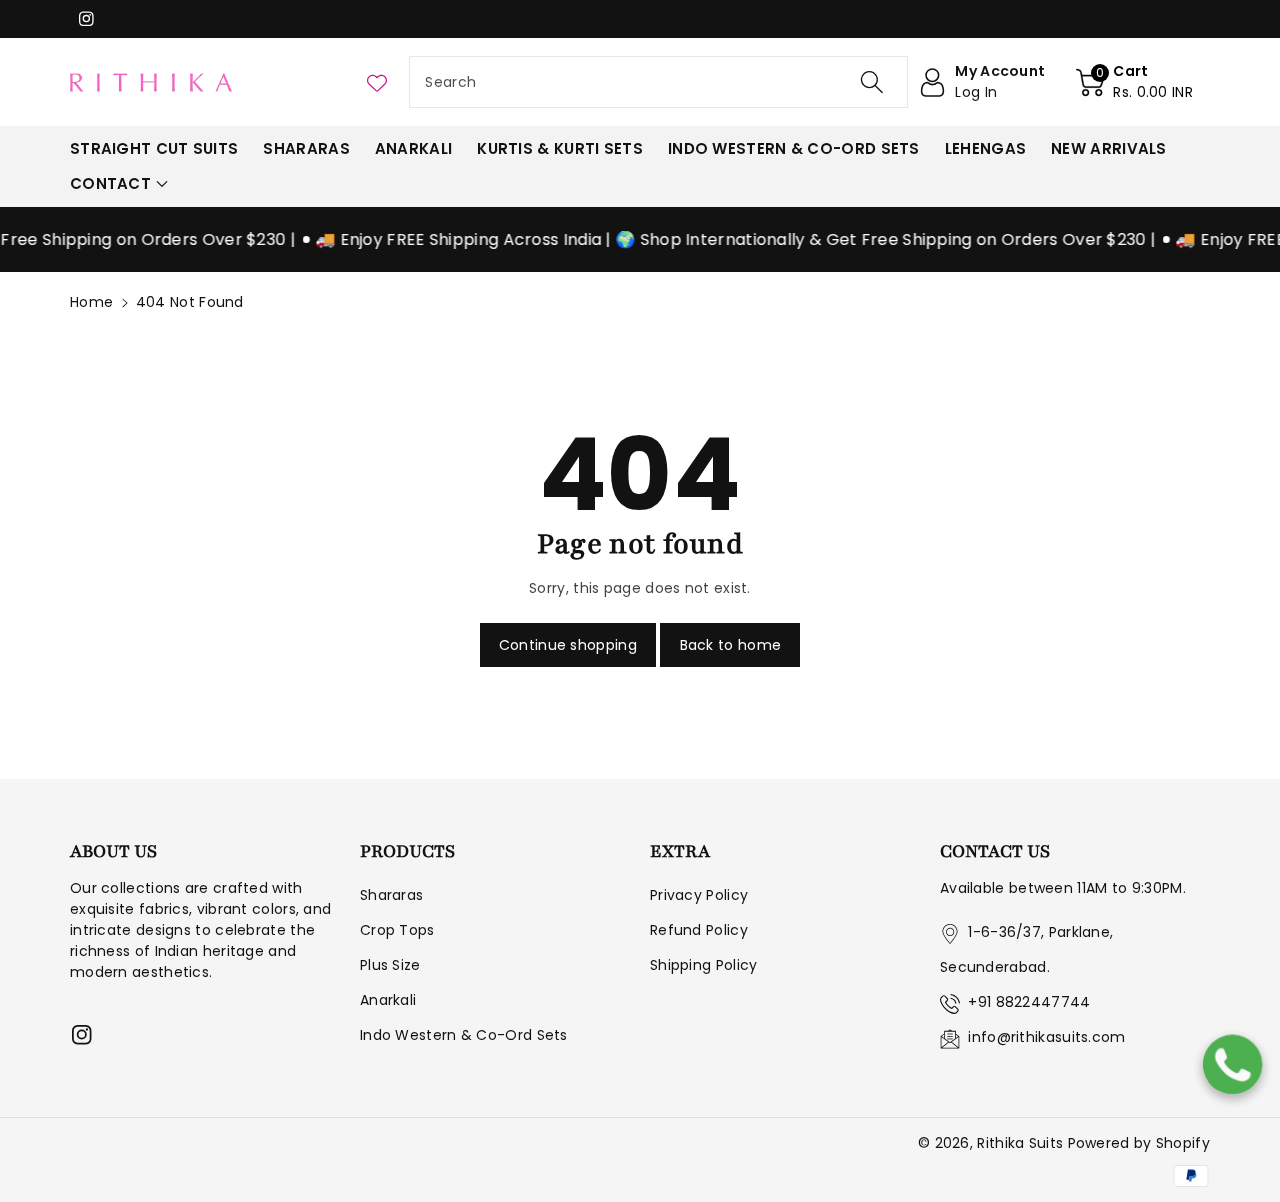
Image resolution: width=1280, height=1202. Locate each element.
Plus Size (390, 965)
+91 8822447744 (1029, 1002)
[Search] (872, 82)
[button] (1134, 82)
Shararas (391, 895)
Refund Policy (699, 930)
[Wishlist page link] (377, 82)
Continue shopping (568, 645)
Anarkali (388, 1000)
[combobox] (658, 82)
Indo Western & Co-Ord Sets (464, 1035)
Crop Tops (397, 930)
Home (91, 302)
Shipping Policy (704, 965)
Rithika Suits (1020, 1143)
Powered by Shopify (1139, 1143)
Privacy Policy (699, 895)
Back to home (731, 645)
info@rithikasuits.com (1046, 1037)
